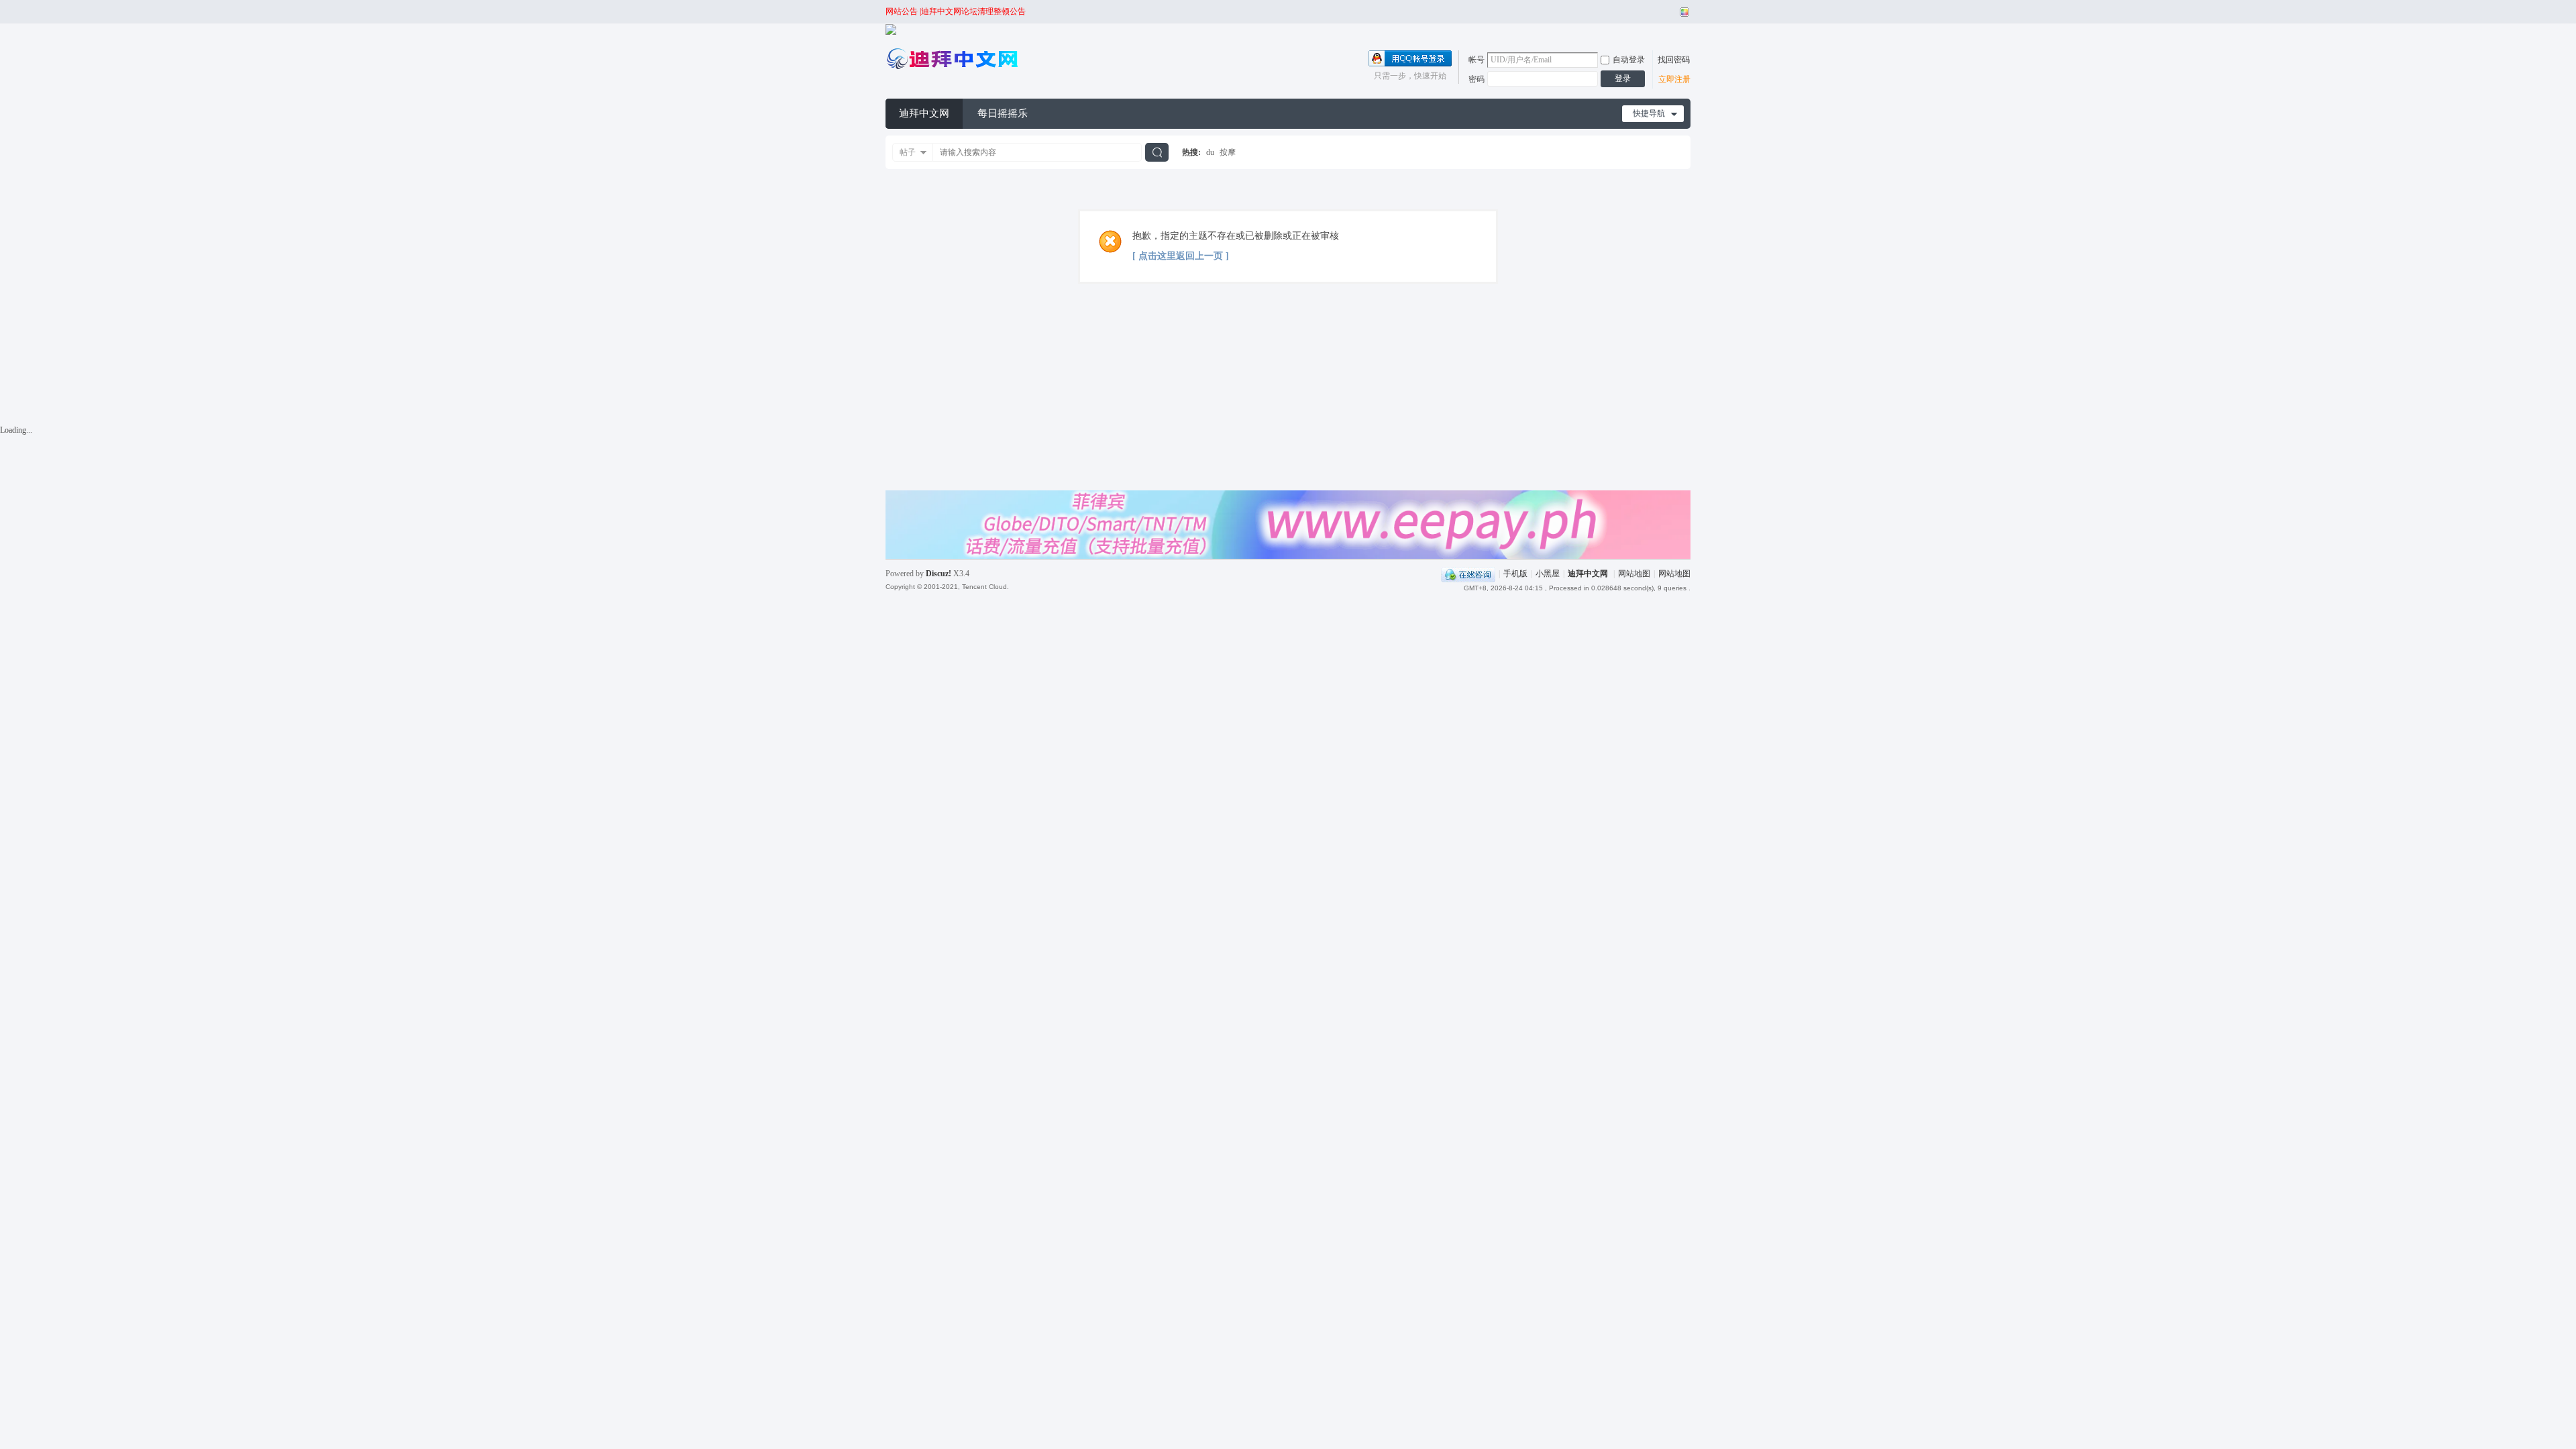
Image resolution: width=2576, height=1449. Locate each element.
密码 (1477, 79)
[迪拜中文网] (953, 70)
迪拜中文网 (924, 113)
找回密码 (1674, 60)
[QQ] (1468, 574)
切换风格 (1683, 12)
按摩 (1228, 152)
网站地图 (1634, 574)
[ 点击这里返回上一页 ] (1181, 256)
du (1210, 152)
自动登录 (1629, 60)
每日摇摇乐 (1003, 113)
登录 (1623, 78)
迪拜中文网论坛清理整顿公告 (973, 11)
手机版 (1515, 574)
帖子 (908, 152)
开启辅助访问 (1672, 12)
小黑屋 (1548, 574)
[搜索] (1157, 152)
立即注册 (1674, 79)
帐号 (1477, 60)
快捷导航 (1649, 113)
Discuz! (938, 574)
